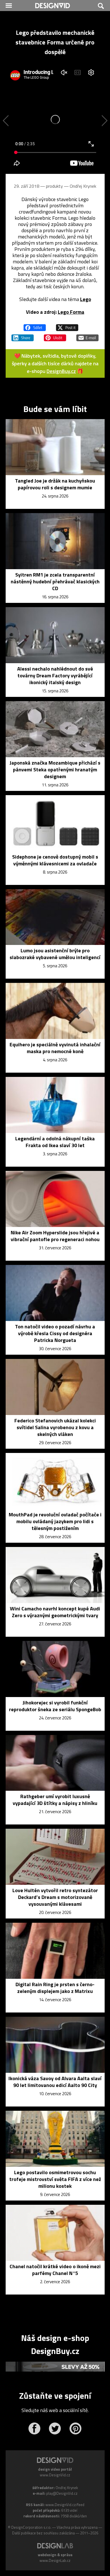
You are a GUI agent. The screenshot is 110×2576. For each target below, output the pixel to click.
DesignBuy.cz (61, 371)
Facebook (34, 2428)
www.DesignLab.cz (55, 2560)
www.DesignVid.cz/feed (65, 2505)
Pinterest (75, 2428)
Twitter (55, 2428)
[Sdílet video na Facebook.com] (35, 325)
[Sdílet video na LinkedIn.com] (23, 335)
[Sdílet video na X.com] (67, 325)
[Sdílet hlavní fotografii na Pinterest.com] (55, 335)
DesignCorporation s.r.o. (31, 2527)
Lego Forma (71, 312)
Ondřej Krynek (83, 186)
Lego (86, 299)
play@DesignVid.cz (62, 2493)
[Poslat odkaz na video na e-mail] (87, 335)
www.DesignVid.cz (55, 2475)
